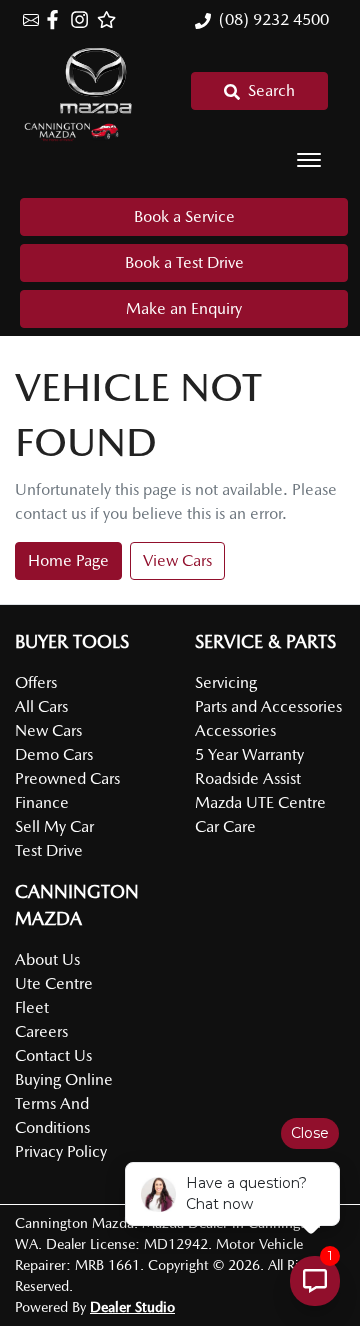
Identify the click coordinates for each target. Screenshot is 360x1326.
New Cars (48, 730)
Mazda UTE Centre (260, 802)
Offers (36, 682)
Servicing (226, 682)
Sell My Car (54, 826)
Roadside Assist (248, 778)
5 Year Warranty (249, 754)
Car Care (225, 826)
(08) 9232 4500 (274, 19)
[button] (309, 160)
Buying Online (64, 1079)
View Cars (177, 560)
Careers (41, 1031)
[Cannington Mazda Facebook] (56, 19)
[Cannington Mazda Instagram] (83, 19)
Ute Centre (54, 983)
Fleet (32, 1007)
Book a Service (184, 216)
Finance (42, 802)
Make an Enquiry (184, 308)
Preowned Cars (67, 778)
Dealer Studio (132, 1307)
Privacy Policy (61, 1151)
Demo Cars (54, 754)
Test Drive (49, 850)
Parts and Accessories (268, 706)
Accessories (235, 730)
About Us (47, 959)
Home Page (68, 560)
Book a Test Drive (184, 262)
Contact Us (53, 1055)
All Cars (41, 706)
